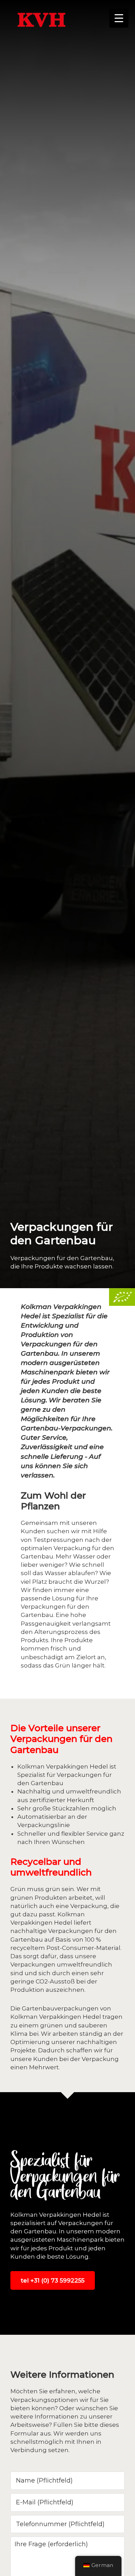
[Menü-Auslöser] (119, 18)
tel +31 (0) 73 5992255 (53, 2280)
